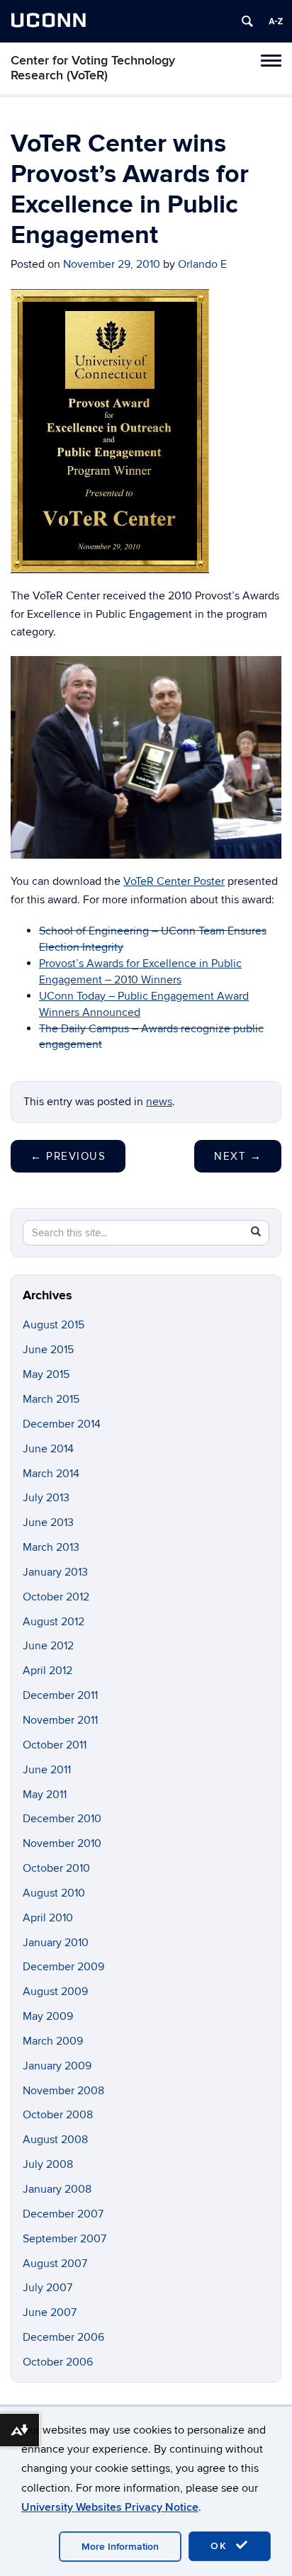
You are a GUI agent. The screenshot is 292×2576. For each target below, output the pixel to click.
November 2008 (63, 2091)
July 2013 (46, 1498)
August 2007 (55, 2264)
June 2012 (48, 1646)
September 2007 (64, 2239)
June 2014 (48, 1449)
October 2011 (55, 1745)
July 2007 (47, 2288)
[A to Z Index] (276, 21)
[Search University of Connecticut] (247, 21)
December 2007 (63, 2214)
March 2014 (51, 1474)
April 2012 (47, 1671)
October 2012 (56, 1597)
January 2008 (57, 2189)
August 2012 (54, 1622)
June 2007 (50, 2312)
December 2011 (60, 1695)
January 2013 (55, 1572)
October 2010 (56, 1868)
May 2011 (45, 1795)
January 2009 (57, 2066)
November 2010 (62, 1843)
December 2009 (63, 1967)
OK (221, 2546)
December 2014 (62, 1424)
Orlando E (202, 264)
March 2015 (51, 1399)
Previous (68, 1156)
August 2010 (54, 1893)
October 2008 (58, 2115)
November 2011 (60, 1720)
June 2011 (47, 1770)
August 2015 (54, 1325)
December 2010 (62, 1819)
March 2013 (51, 1547)
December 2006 (63, 2337)
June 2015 (48, 1350)
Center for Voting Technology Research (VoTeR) (93, 68)
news (159, 1102)
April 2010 (48, 1918)
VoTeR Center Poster (174, 881)
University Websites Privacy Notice (110, 2507)
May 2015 (46, 1374)
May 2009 (48, 2016)
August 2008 (55, 2140)
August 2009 (55, 1992)
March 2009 (53, 2041)
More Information (120, 2547)
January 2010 (56, 1943)
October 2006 (58, 2362)
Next (238, 1156)
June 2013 (48, 1523)
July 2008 (48, 2164)
